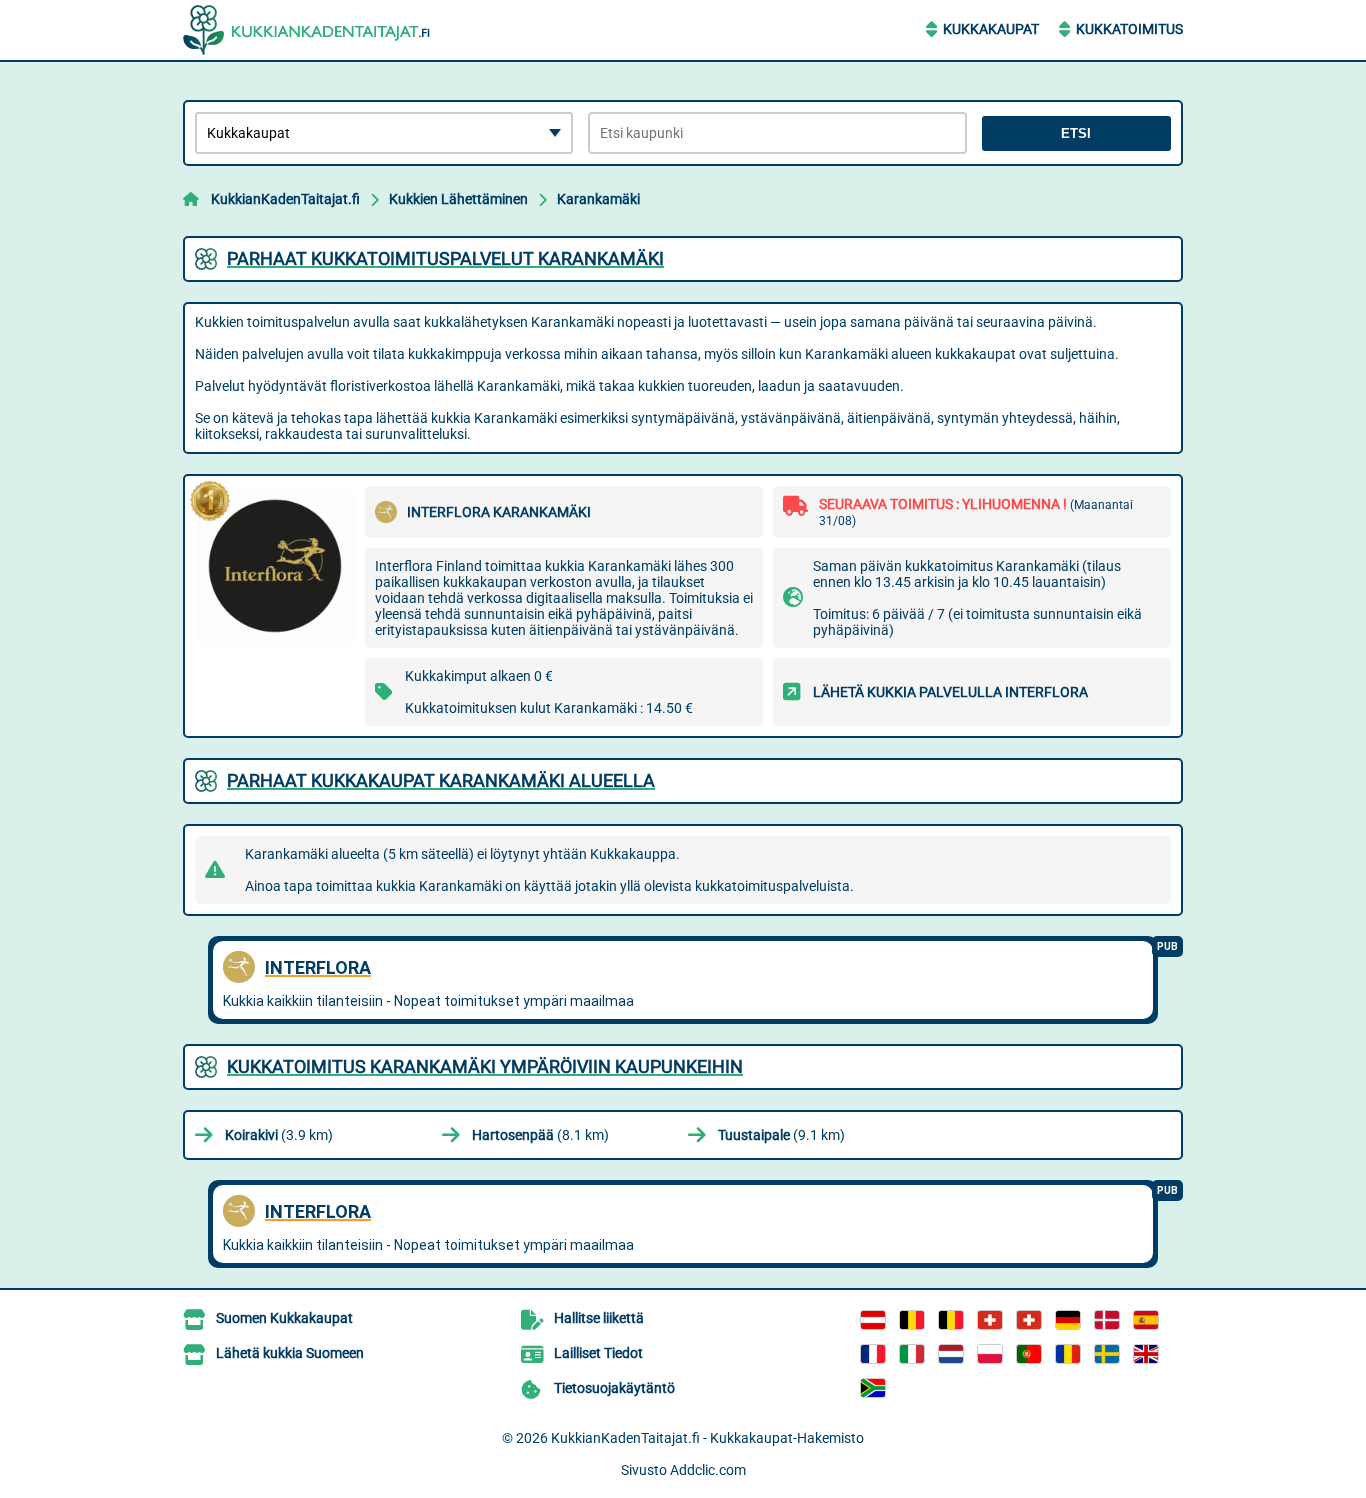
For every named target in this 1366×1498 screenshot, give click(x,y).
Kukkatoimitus (1129, 29)
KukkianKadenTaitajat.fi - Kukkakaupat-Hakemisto (707, 1438)
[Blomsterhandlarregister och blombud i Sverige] (1107, 1354)
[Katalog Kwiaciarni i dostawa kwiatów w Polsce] (990, 1354)
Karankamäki (598, 199)
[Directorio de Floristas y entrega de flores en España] (1146, 1320)
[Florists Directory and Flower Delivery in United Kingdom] (1146, 1354)
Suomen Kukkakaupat (284, 1318)
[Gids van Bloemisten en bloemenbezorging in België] (951, 1320)
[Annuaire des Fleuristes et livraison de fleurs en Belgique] (912, 1320)
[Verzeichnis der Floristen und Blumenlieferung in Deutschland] (1068, 1320)
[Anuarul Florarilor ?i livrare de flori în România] (1068, 1354)
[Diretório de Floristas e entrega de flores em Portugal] (1029, 1354)
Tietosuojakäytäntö (614, 1388)
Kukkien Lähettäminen (458, 199)
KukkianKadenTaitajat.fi (285, 199)
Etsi (1076, 133)
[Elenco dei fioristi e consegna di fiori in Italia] (912, 1354)
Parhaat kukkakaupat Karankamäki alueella (441, 780)
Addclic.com (708, 1470)
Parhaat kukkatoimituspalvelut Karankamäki (445, 258)
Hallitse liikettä (599, 1318)
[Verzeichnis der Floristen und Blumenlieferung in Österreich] (873, 1320)
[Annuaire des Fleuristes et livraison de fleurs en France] (873, 1354)
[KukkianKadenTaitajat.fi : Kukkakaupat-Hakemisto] (308, 30)
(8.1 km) (540, 1135)
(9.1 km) (781, 1135)
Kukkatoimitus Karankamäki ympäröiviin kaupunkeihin (485, 1066)
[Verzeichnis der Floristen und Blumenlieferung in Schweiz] (990, 1320)
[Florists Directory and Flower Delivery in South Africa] (873, 1388)
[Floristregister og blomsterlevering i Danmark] (1107, 1320)
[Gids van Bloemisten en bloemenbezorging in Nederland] (951, 1354)
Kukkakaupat (991, 29)
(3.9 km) (279, 1135)
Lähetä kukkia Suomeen (290, 1353)
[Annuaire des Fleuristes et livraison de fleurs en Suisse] (1029, 1320)
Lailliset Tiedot (598, 1353)
